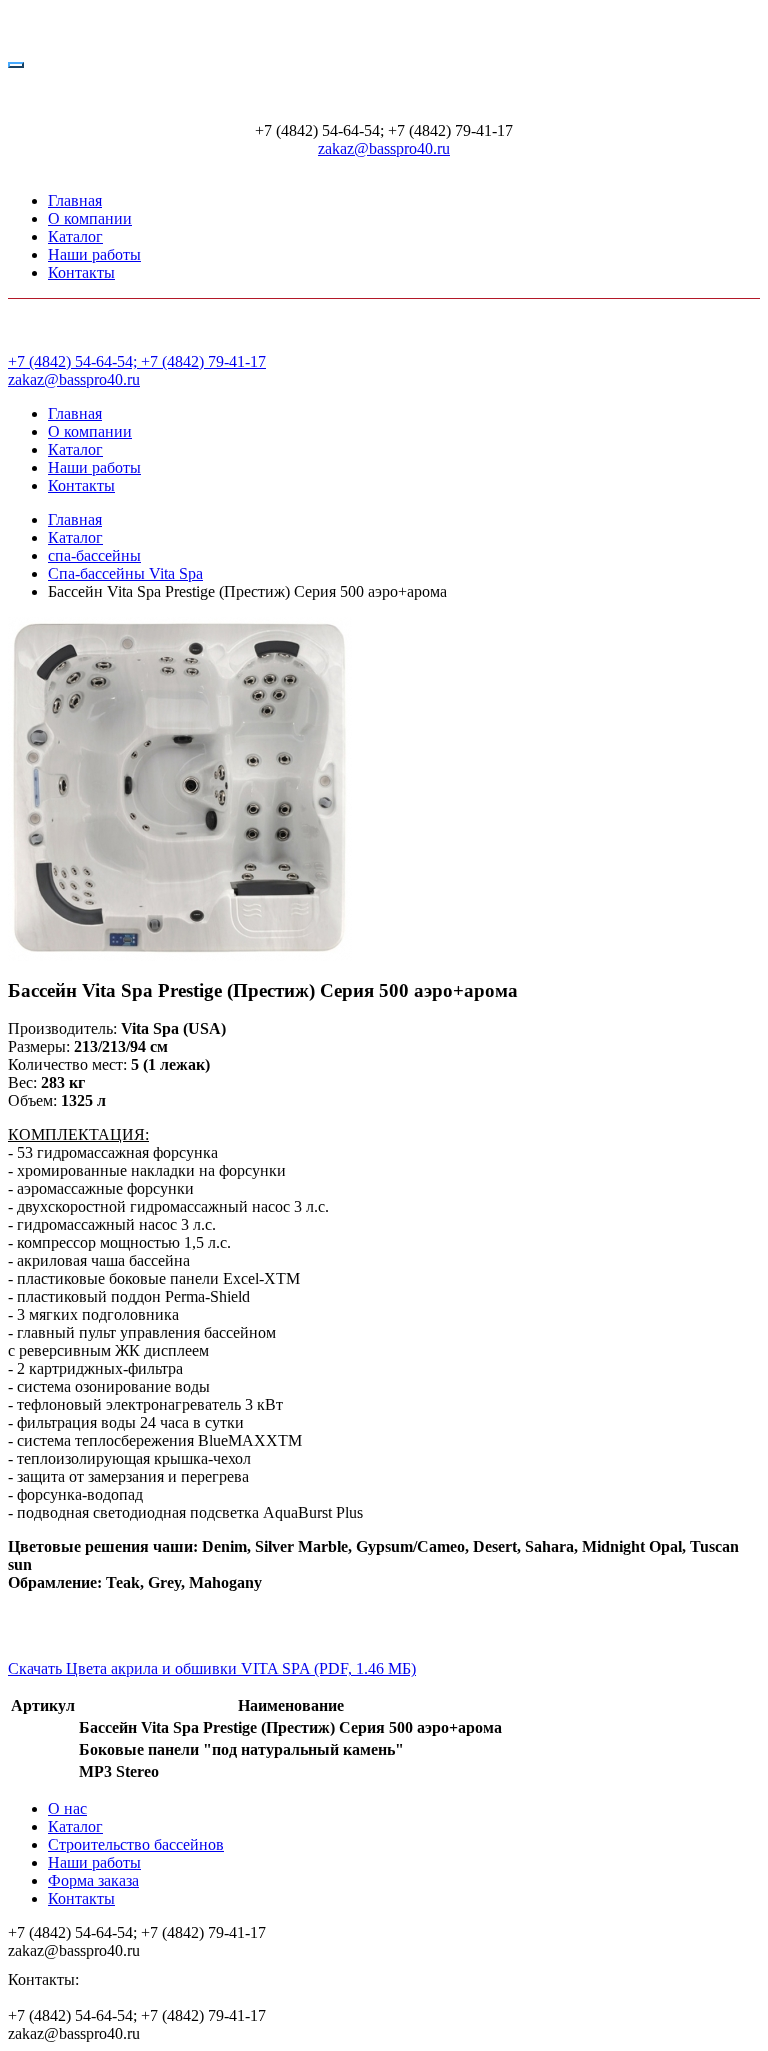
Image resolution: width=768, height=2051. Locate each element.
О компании (90, 218)
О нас (67, 1808)
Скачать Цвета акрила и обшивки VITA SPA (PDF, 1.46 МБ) (212, 1668)
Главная (75, 200)
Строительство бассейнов (136, 1844)
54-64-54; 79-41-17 (137, 361)
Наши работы (94, 254)
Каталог (75, 236)
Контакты (81, 272)
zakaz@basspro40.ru (384, 148)
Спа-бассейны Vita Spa (125, 573)
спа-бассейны (94, 555)
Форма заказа (93, 1880)
